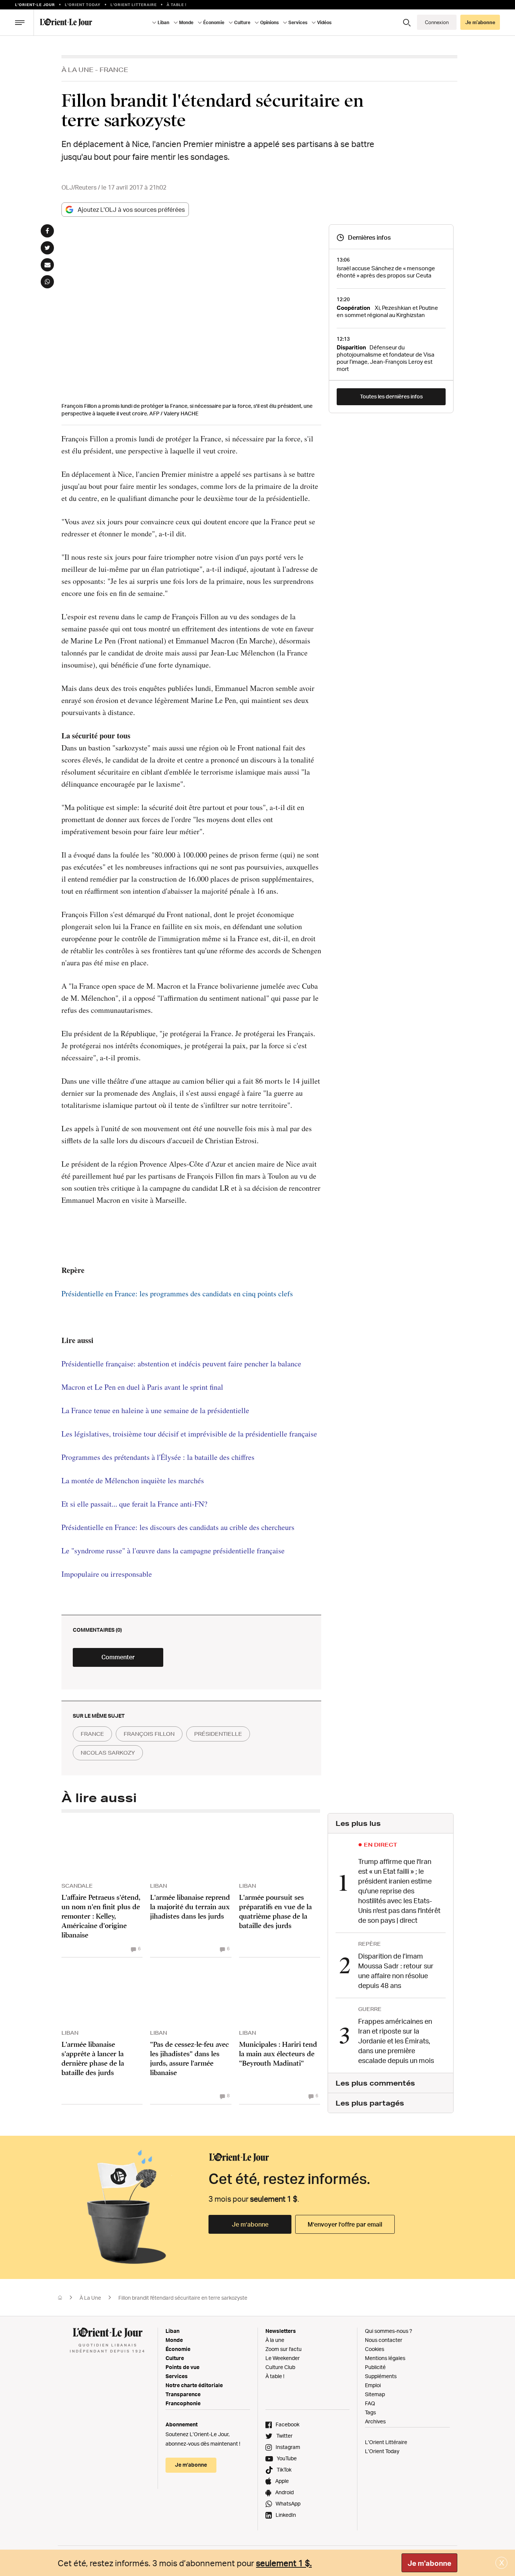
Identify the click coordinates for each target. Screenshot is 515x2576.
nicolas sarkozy (108, 1753)
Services (177, 2376)
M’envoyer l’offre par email (345, 2224)
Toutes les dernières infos (391, 396)
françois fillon (149, 1734)
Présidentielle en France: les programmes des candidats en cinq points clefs (177, 1293)
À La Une (77, 70)
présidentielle (218, 1734)
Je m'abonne (429, 2563)
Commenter (118, 1657)
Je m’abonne (250, 2224)
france (92, 1734)
